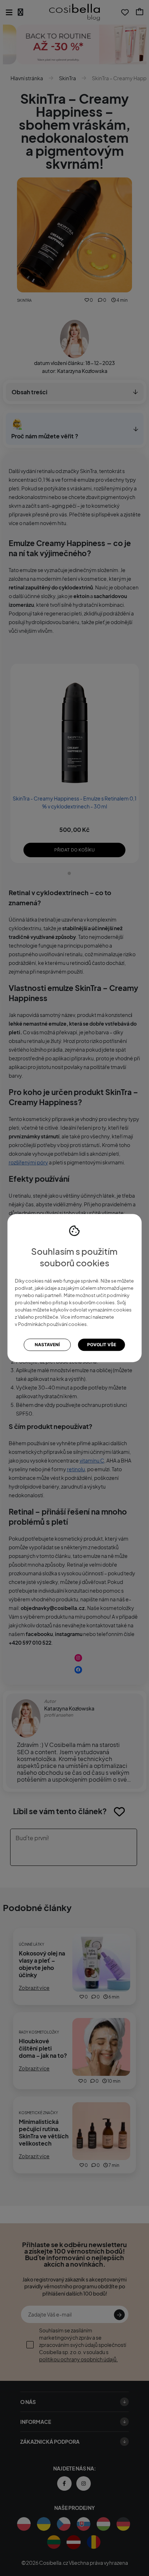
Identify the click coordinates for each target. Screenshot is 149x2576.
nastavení (47, 1345)
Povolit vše (102, 1345)
